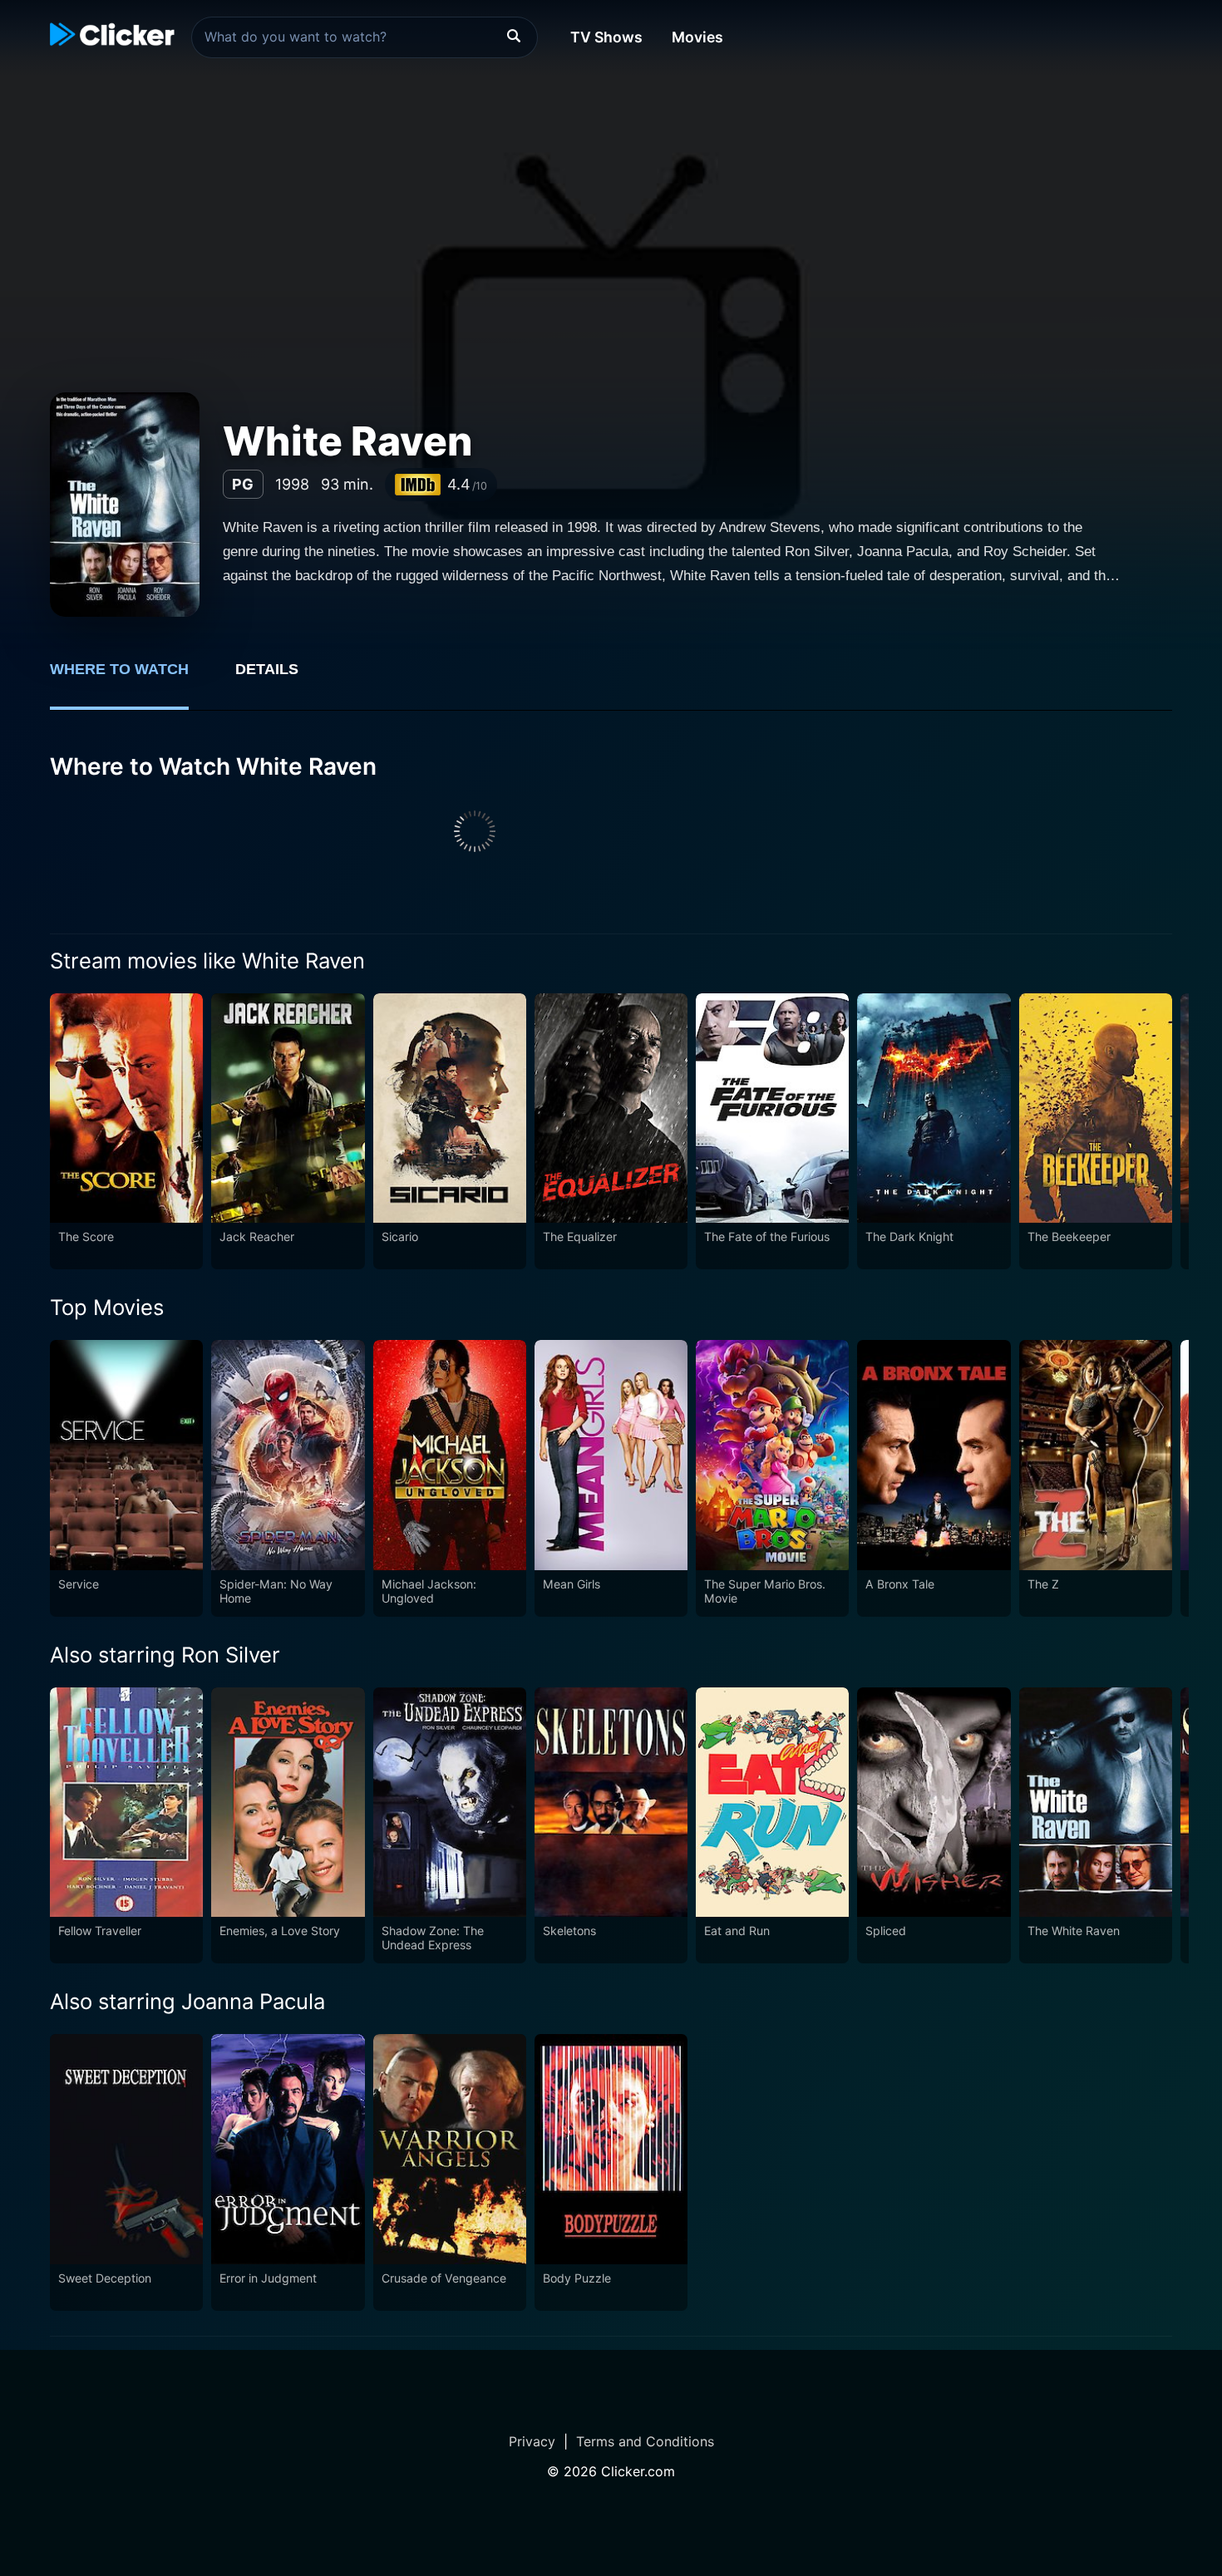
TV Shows (606, 37)
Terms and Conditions (645, 2441)
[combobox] (365, 37)
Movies (697, 37)
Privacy (532, 2441)
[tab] (131, 678)
